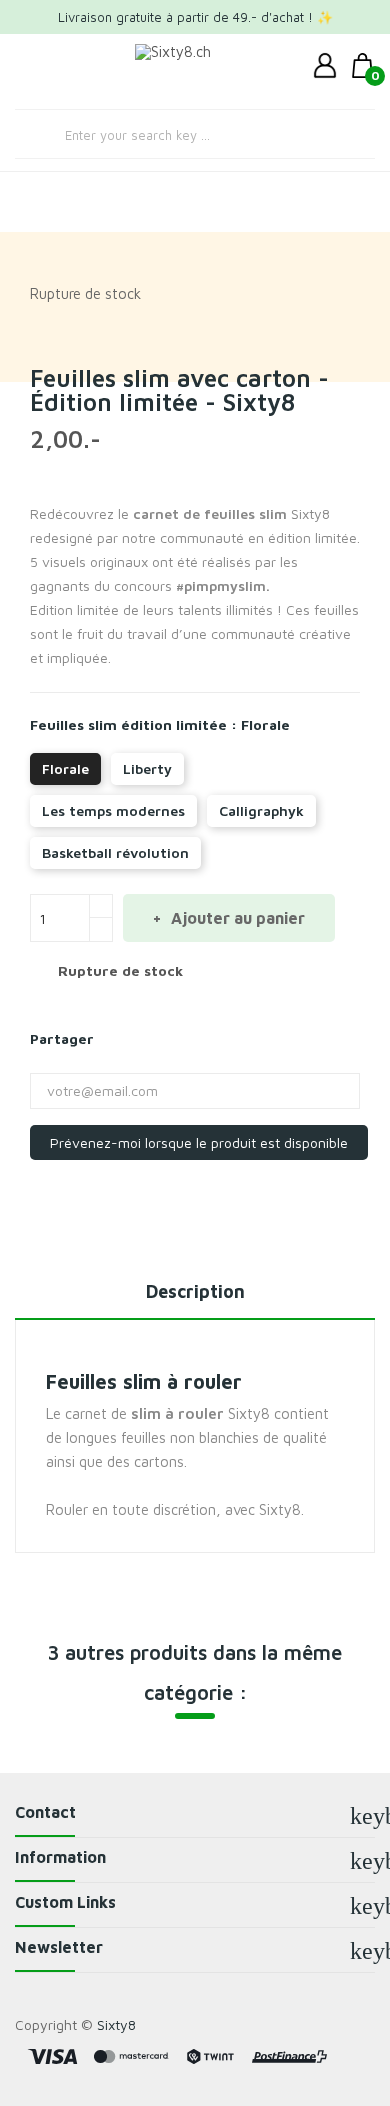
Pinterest (164, 1039)
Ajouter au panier (236, 918)
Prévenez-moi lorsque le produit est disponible (199, 1142)
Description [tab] (195, 1291)
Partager (116, 1039)
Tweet (140, 1039)
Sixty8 (116, 2024)
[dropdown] (330, 67)
